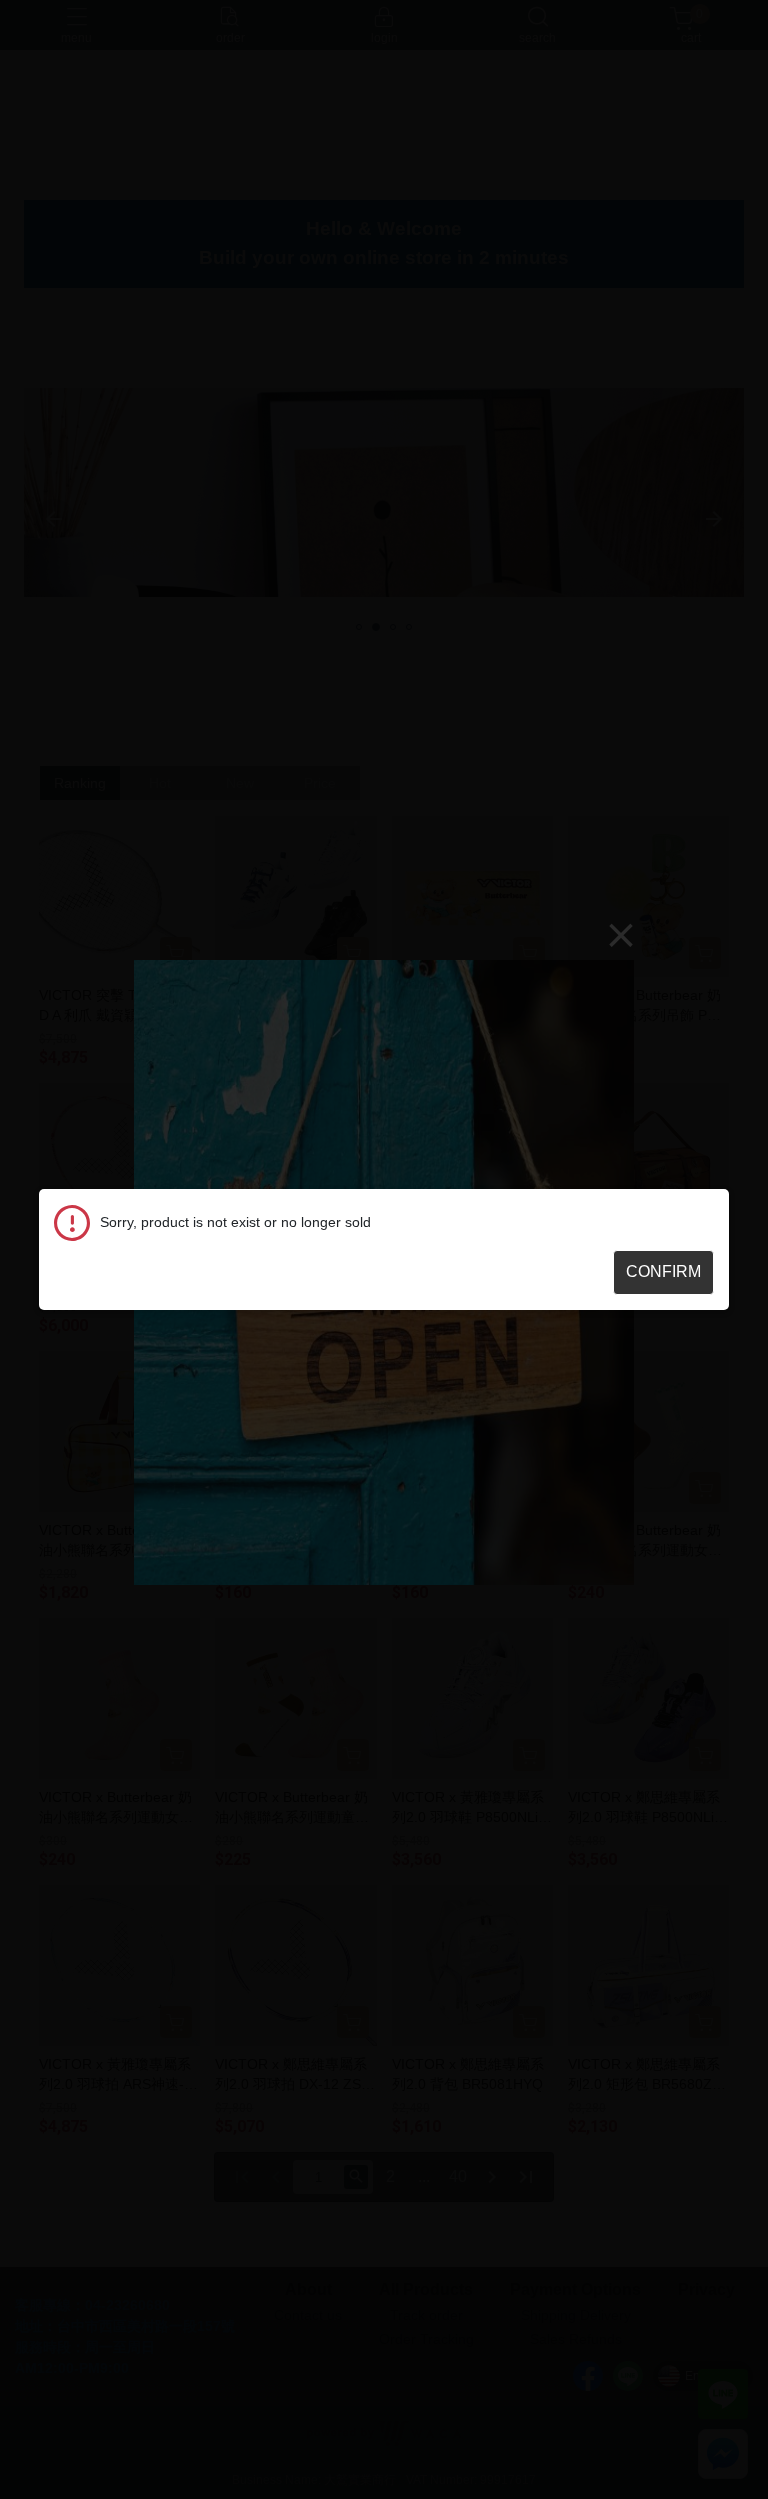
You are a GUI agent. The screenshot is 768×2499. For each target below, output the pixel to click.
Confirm (663, 1271)
